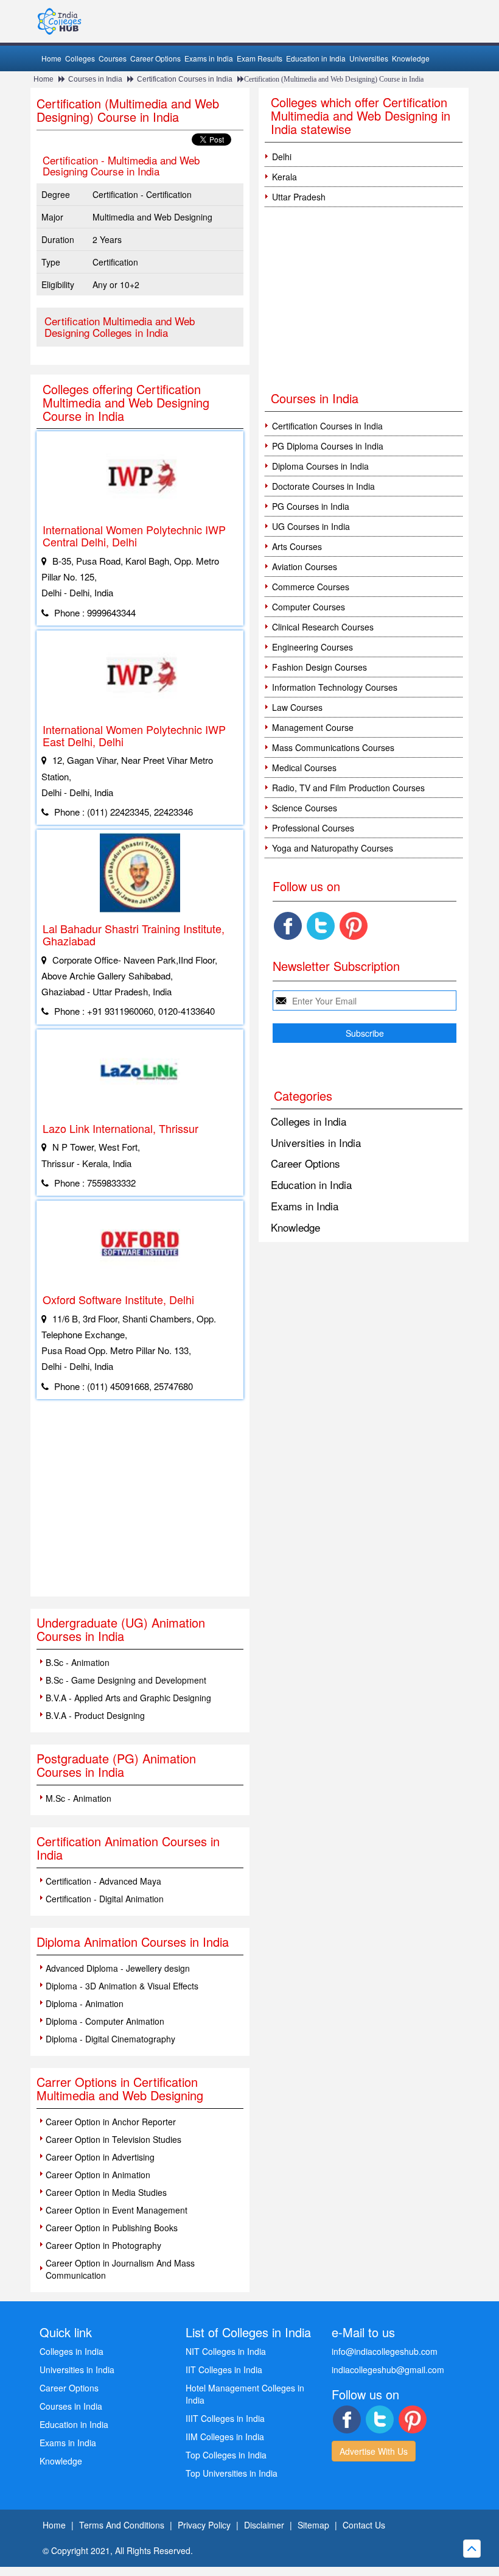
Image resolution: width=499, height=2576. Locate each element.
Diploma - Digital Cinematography (110, 2039)
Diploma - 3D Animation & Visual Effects (122, 1986)
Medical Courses (304, 768)
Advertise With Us (374, 2451)
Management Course (313, 727)
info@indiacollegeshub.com (385, 2351)
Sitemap (313, 2525)
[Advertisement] (140, 1505)
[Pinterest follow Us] (354, 926)
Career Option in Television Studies (113, 2139)
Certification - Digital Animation (105, 1899)
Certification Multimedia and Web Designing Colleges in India (120, 326)
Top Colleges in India (226, 2455)
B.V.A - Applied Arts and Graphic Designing (128, 1698)
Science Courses (305, 808)
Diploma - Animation (85, 2003)
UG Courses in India (311, 526)
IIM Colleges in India (225, 2437)
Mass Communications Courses (333, 747)
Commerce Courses (311, 587)
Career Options (155, 58)
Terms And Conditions (122, 2525)
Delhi (282, 157)
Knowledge (411, 58)
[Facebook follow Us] (288, 926)
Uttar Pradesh (299, 197)
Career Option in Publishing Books (112, 2228)
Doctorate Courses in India (323, 486)
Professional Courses (313, 828)
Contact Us (364, 2525)
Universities (369, 58)
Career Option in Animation (98, 2175)
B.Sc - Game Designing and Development (126, 1680)
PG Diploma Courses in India (328, 446)
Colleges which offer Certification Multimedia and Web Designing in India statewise (361, 115)
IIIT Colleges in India (225, 2418)
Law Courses (297, 707)
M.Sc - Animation (79, 1798)
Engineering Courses (312, 647)
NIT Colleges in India (226, 2351)
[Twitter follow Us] (321, 926)
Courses (113, 58)
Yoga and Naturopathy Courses (333, 848)
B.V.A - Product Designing (95, 1715)
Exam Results (260, 58)
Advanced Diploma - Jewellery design (118, 1968)
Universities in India (316, 1142)
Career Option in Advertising (100, 2157)
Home (51, 58)
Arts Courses (297, 546)
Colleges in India (309, 1121)
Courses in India (95, 79)
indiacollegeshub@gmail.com (388, 2370)
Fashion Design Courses (319, 667)
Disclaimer (264, 2525)
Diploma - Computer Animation (105, 2021)
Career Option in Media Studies (106, 2192)
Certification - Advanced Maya (103, 1881)
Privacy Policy (204, 2525)
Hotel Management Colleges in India (245, 2394)
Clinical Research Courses (323, 627)
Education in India (316, 58)
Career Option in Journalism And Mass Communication (120, 2269)
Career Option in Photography (103, 2245)
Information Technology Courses (335, 687)
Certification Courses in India (185, 79)
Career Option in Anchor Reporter (111, 2122)
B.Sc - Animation (78, 1662)
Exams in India (209, 58)
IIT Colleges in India (224, 2370)
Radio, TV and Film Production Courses (348, 788)
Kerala (284, 177)
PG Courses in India (311, 506)
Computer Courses (309, 607)
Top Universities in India (232, 2473)
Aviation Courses (305, 566)
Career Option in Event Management (117, 2210)
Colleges (80, 58)
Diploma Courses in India (320, 466)
